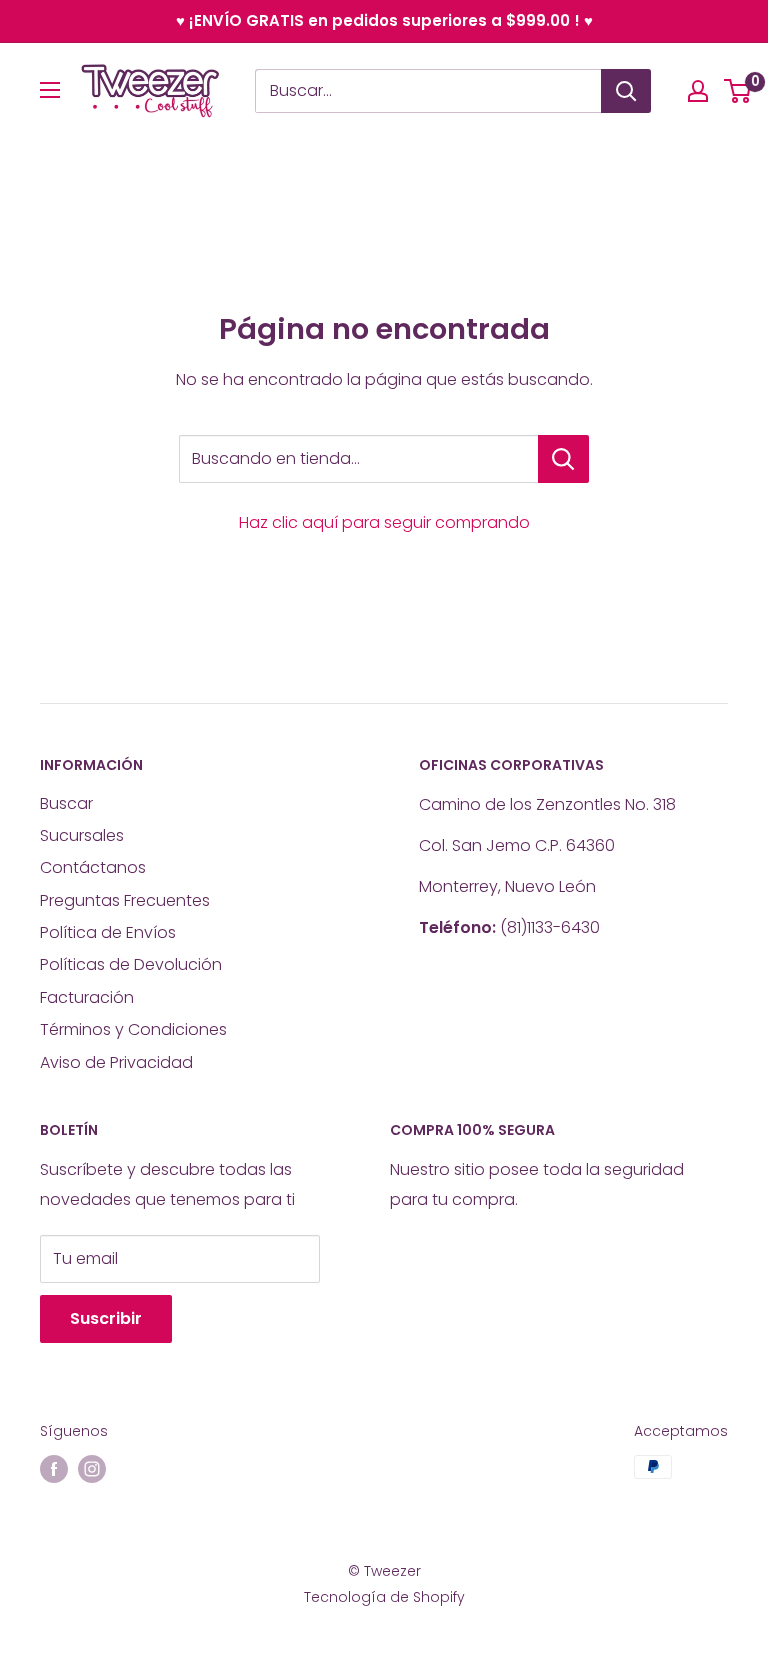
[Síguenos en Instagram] (92, 1469)
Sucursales (82, 835)
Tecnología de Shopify (384, 1597)
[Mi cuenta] (698, 91)
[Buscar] (626, 91)
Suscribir (106, 1318)
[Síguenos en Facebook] (54, 1469)
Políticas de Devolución (131, 964)
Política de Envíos (108, 932)
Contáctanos (93, 867)
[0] (738, 91)
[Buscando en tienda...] (563, 459)
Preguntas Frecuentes (125, 900)
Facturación (87, 997)
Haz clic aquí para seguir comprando (384, 522)
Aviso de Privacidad (116, 1062)
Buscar (66, 803)
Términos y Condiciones (133, 1029)
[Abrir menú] (50, 90)
